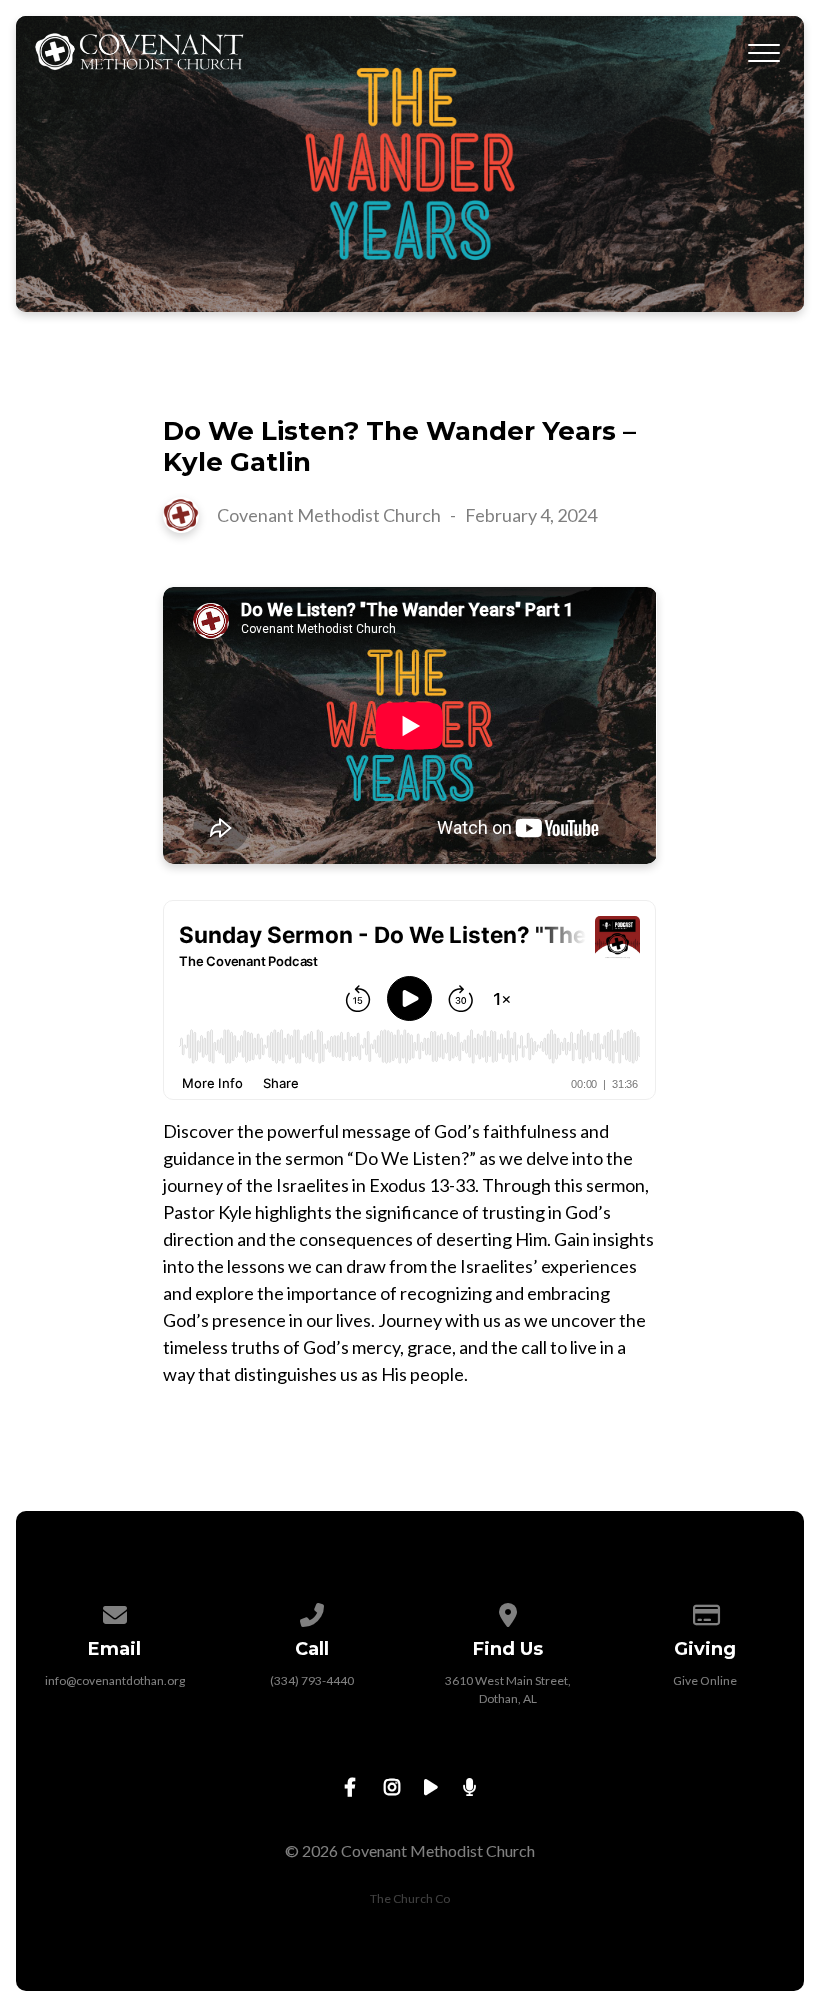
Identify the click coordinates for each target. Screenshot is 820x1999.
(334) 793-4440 (312, 1680)
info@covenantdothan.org (115, 1680)
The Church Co (410, 1898)
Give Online (705, 1680)
